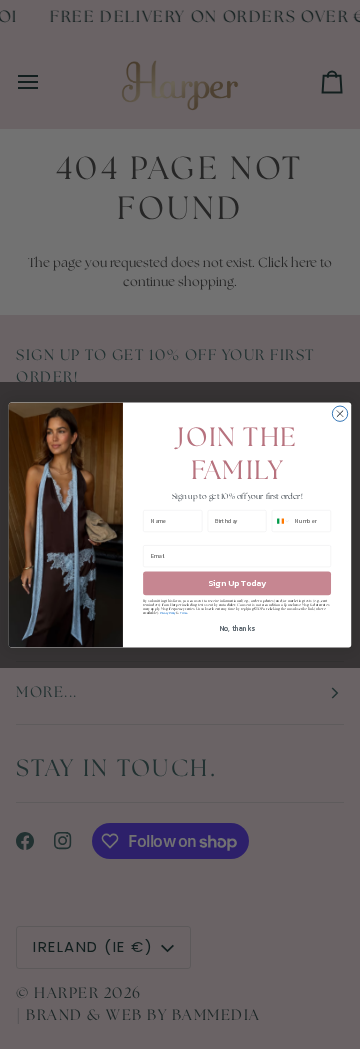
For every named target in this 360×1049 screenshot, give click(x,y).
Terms (183, 612)
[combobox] (281, 520)
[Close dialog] (339, 413)
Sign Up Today (237, 582)
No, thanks (237, 627)
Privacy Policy (168, 612)
